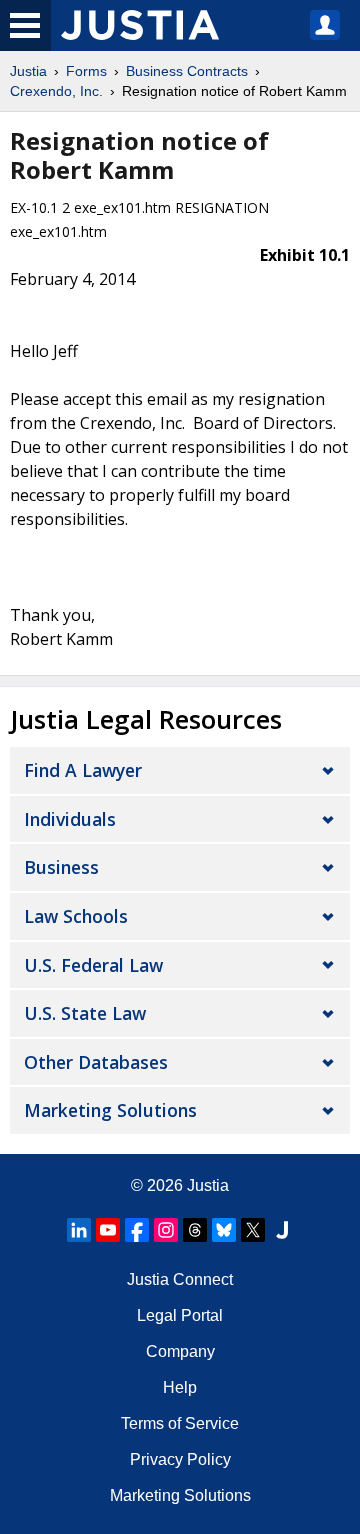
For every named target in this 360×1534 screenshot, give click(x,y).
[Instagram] (166, 1230)
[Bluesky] (224, 1230)
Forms (86, 71)
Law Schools (76, 916)
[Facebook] (137, 1230)
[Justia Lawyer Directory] (282, 1230)
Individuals (70, 819)
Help (180, 1387)
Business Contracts (187, 71)
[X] (253, 1230)
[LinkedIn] (79, 1230)
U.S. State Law (85, 1013)
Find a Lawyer (83, 770)
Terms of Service (180, 1423)
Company (180, 1351)
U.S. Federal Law (93, 965)
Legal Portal (180, 1315)
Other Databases (96, 1062)
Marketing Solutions (110, 1110)
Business (61, 867)
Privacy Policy (180, 1459)
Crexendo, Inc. (56, 91)
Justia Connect (180, 1279)
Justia (28, 71)
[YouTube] (108, 1230)
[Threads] (195, 1230)
